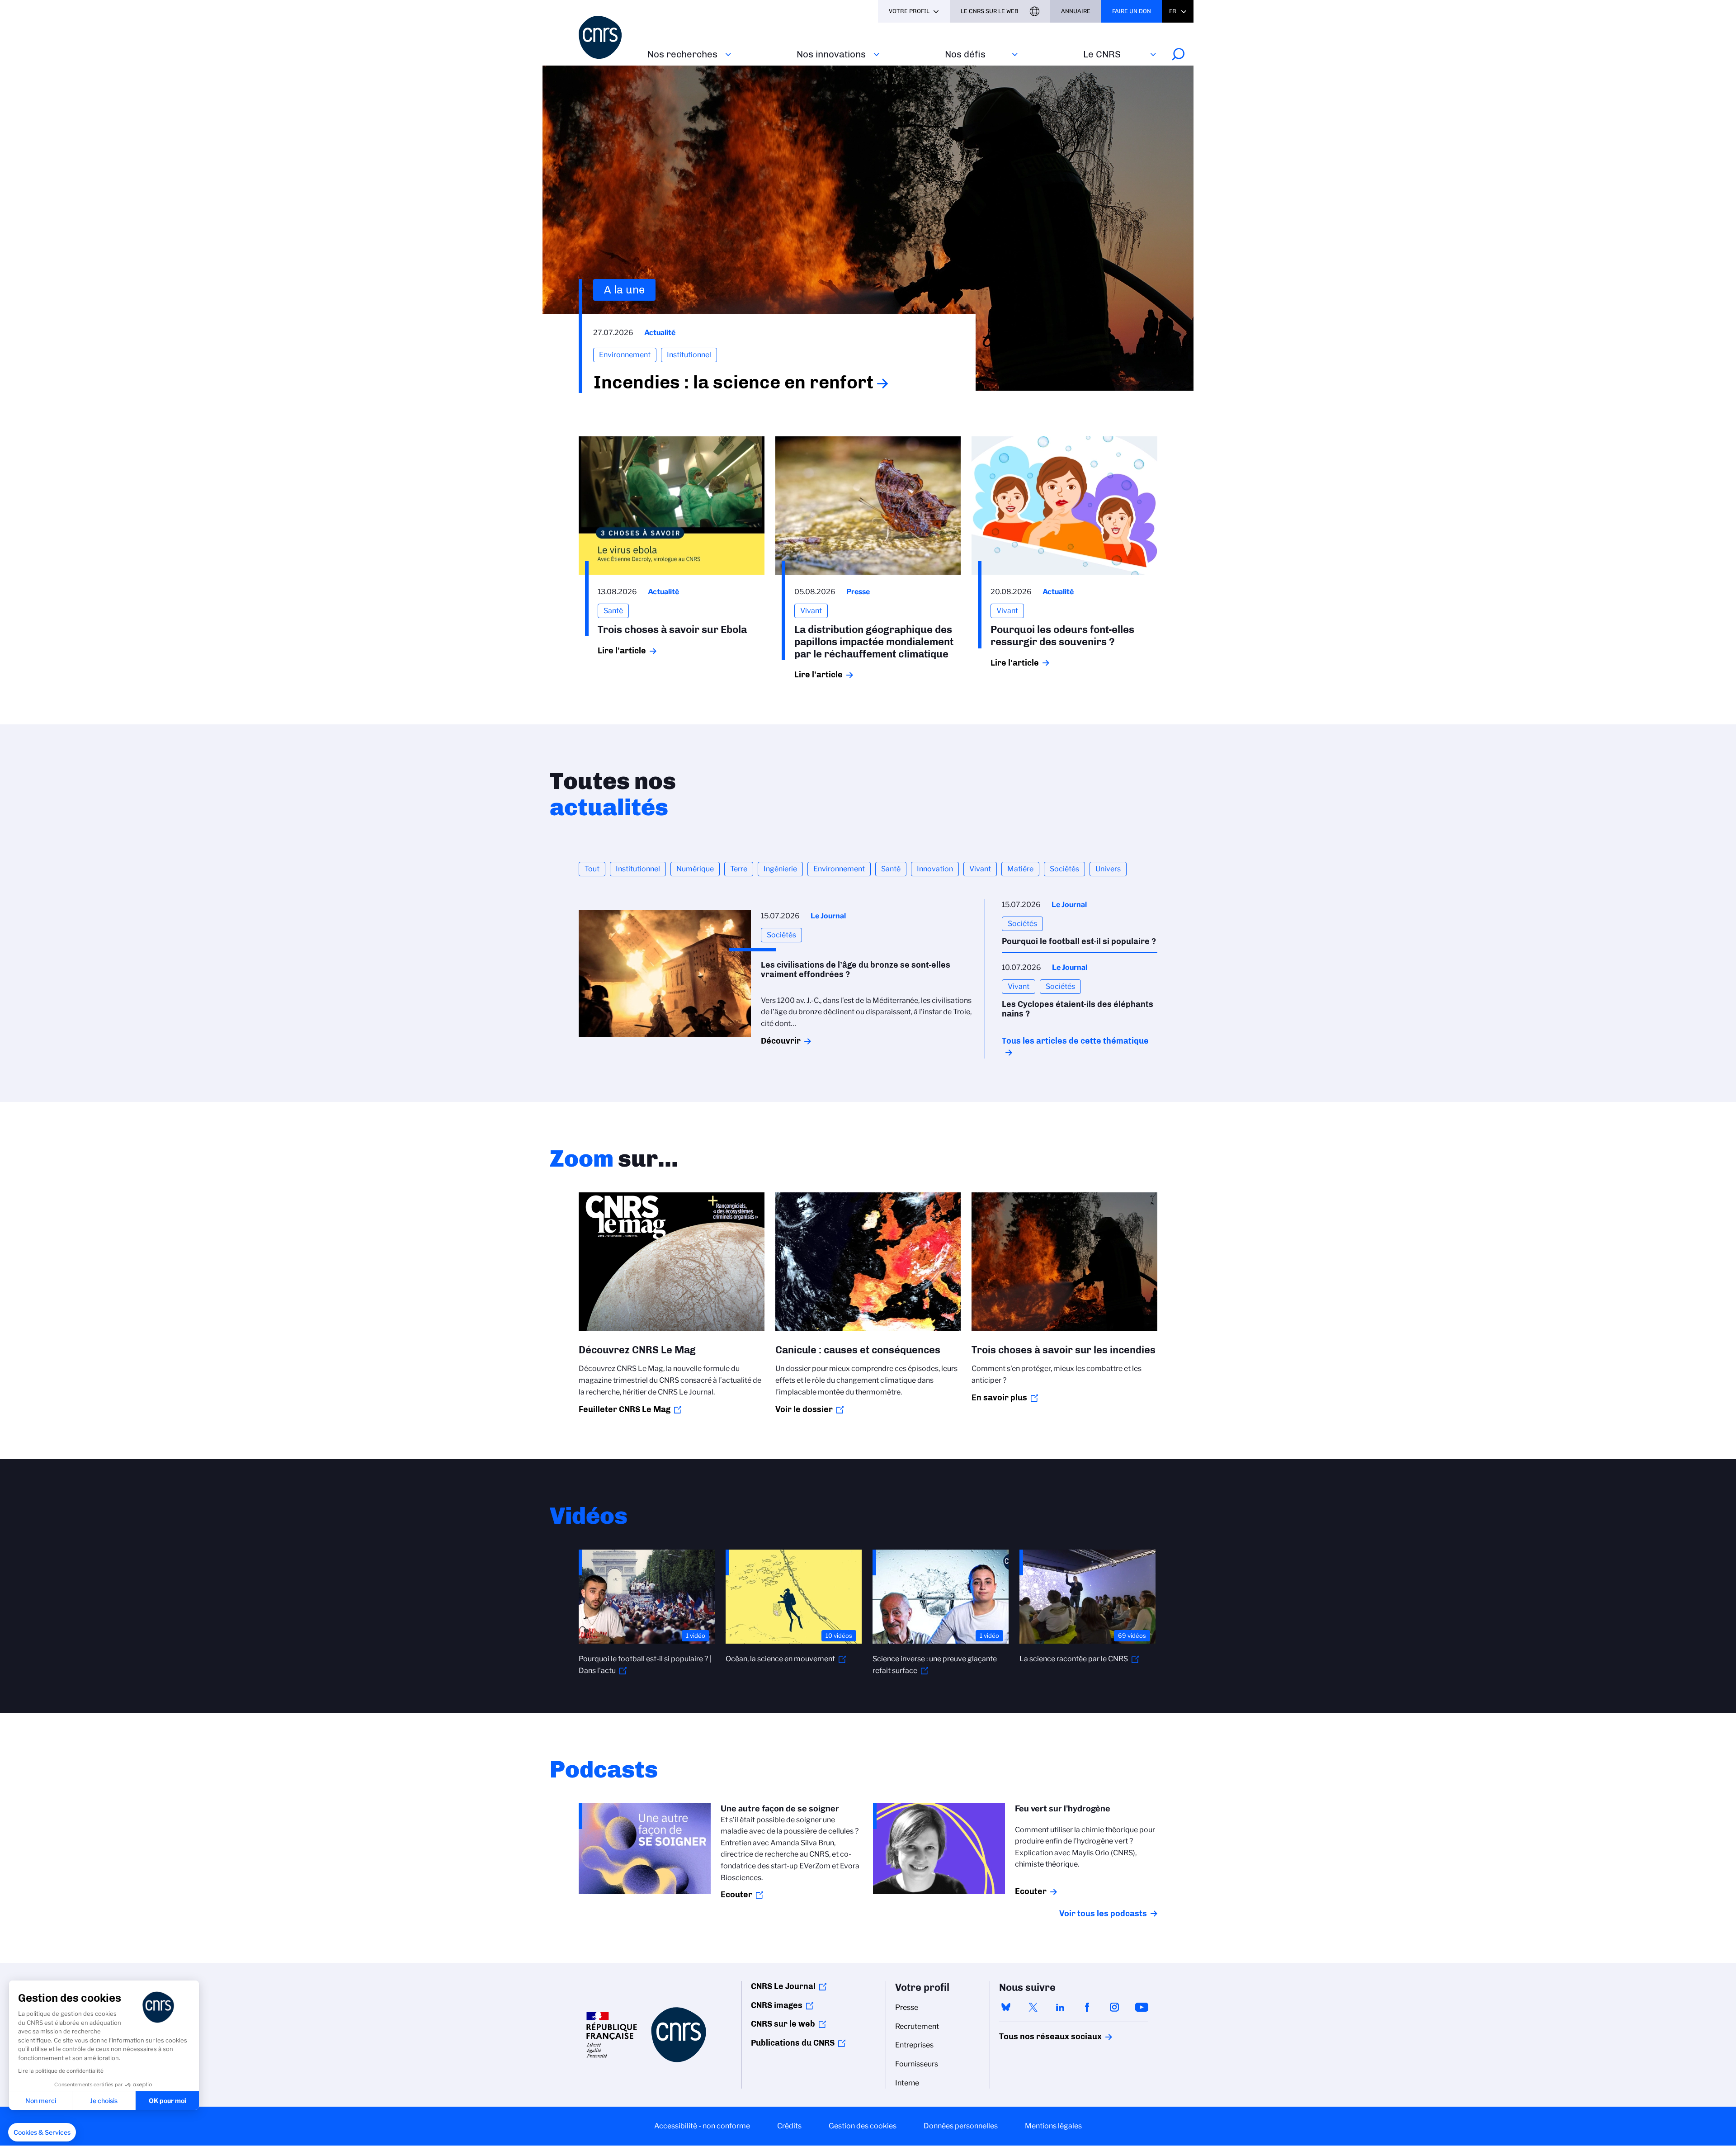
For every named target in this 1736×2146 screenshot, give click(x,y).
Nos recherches (682, 54)
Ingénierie (780, 869)
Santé (891, 869)
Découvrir (781, 1041)
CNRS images (777, 2005)
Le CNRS (1102, 54)
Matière (1020, 869)
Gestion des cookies (863, 2126)
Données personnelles (961, 2126)
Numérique (695, 869)
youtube (1142, 2007)
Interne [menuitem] (907, 2083)
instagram (1114, 2007)
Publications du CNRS (793, 2043)
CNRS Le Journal (783, 1986)
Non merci (41, 2101)
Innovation (935, 869)
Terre (739, 869)
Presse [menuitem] (907, 2007)
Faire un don (1132, 11)
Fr (1173, 11)
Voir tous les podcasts (1103, 1914)
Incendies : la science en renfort (733, 382)
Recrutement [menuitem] (917, 2026)
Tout (592, 869)
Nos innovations (831, 54)
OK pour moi (167, 2101)
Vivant (980, 869)
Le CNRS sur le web (990, 11)
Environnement (839, 869)
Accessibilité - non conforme (702, 2126)
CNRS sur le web (783, 2024)
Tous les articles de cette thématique (1075, 1041)
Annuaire (1076, 11)
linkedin (1060, 2007)
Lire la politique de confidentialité (61, 2071)
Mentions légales (1053, 2126)
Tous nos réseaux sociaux (1035, 2037)
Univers (1108, 869)
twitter (1033, 2007)
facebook (1087, 2007)
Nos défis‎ (965, 54)
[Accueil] (608, 37)
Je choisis (104, 2101)
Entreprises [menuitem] (914, 2045)
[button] (42, 2132)
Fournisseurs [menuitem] (917, 2064)
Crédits (789, 2126)
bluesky (1006, 2007)
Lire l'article (622, 651)
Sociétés (1064, 869)
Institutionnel (638, 869)
